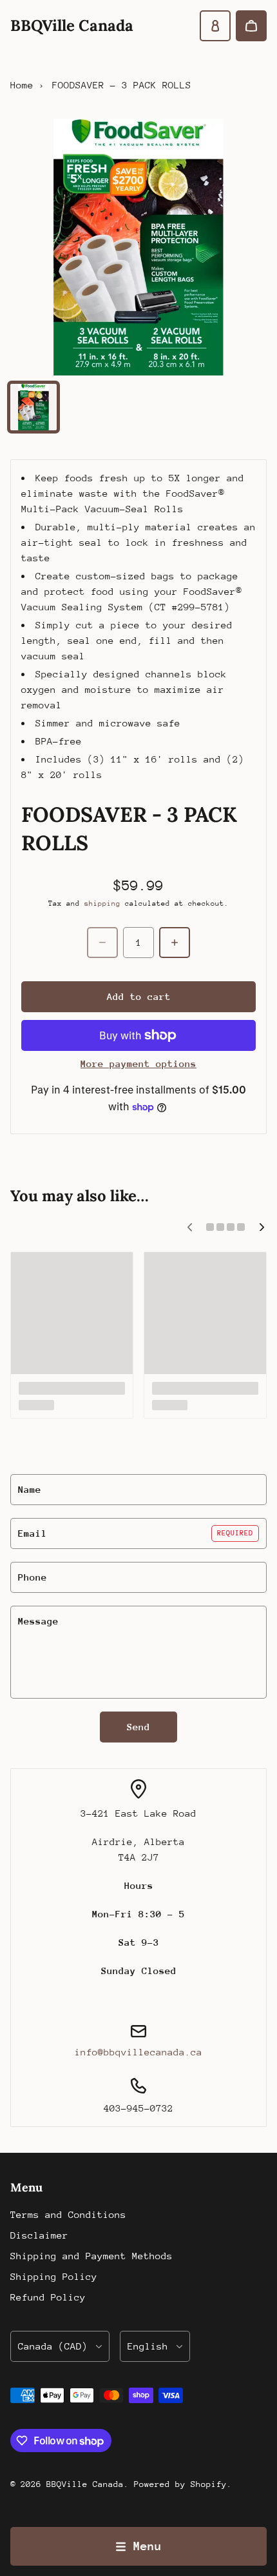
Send (138, 1727)
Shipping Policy (54, 2276)
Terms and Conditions (68, 2214)
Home (22, 85)
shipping (102, 904)
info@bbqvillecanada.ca (138, 2052)
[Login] (215, 26)
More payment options (138, 1063)
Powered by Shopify (180, 2484)
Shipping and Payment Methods (91, 2256)
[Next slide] (262, 1227)
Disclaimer (39, 2235)
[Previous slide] (189, 1227)
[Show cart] (251, 26)
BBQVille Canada (85, 2484)
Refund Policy (48, 2297)
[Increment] (175, 943)
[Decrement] (102, 943)
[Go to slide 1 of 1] (33, 407)
